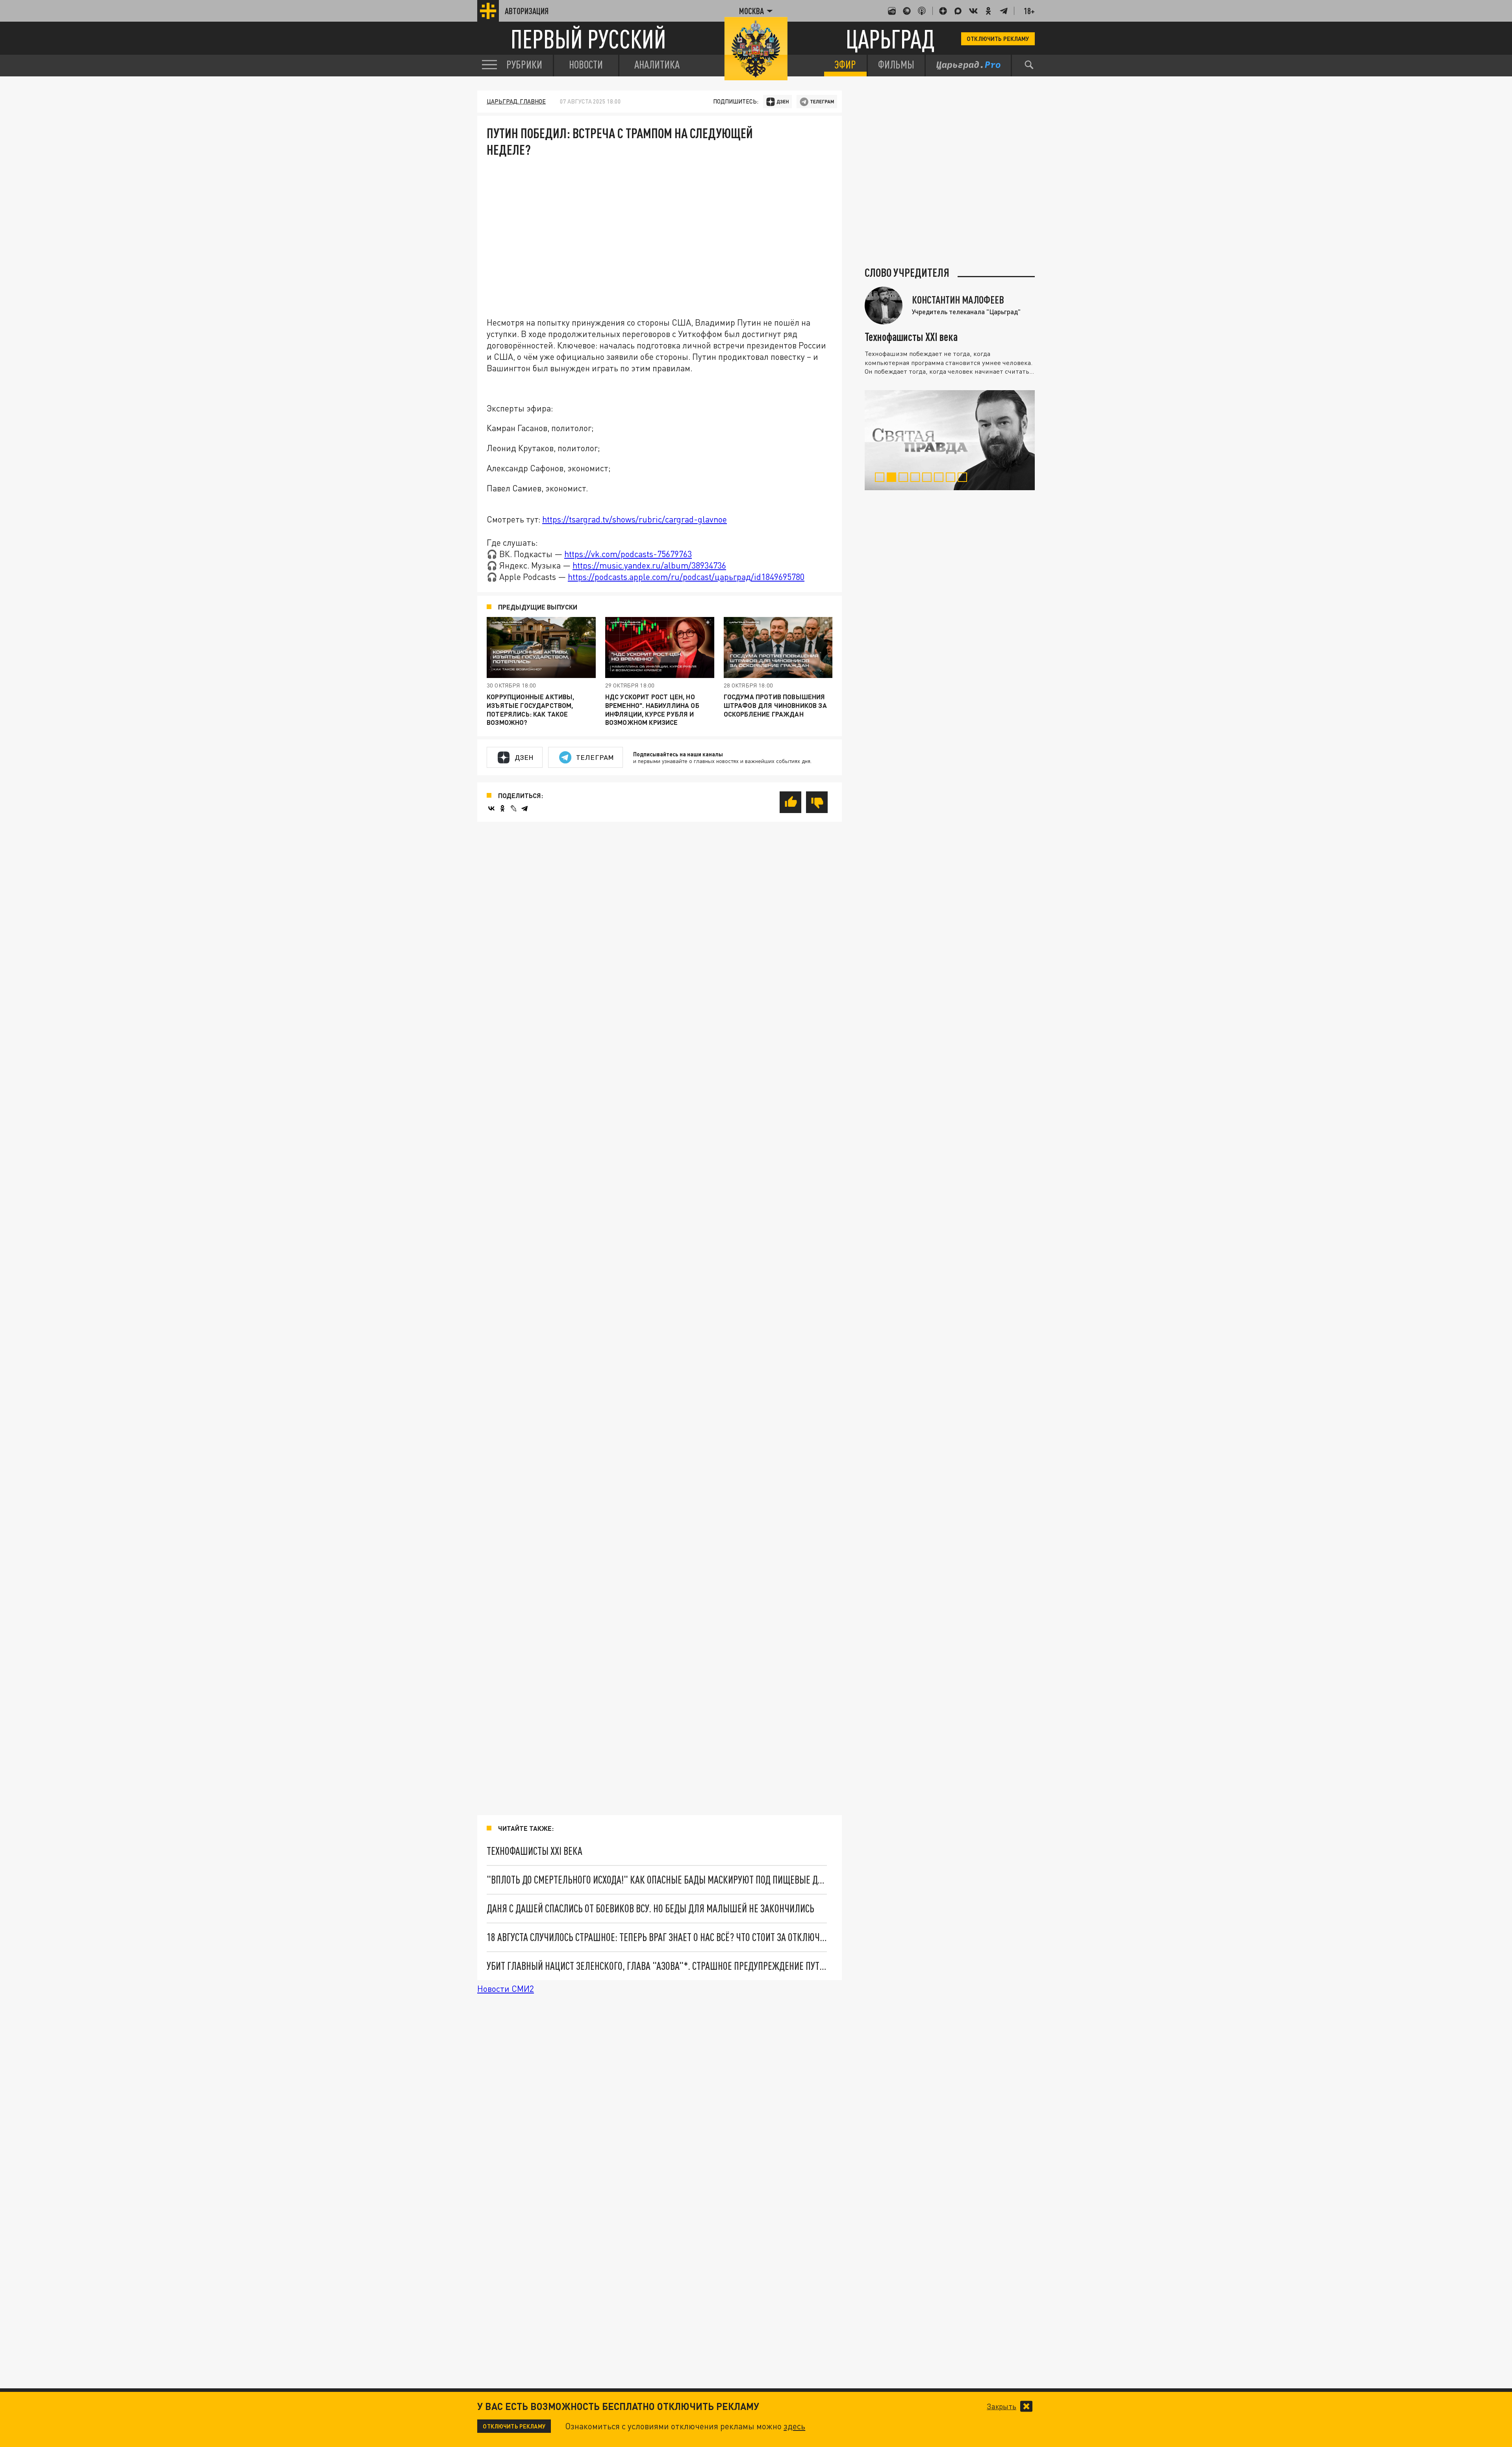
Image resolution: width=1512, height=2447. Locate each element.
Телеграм (595, 757)
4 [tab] (916, 478)
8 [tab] (964, 478)
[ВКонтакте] (491, 808)
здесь (794, 2426)
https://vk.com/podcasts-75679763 (628, 554)
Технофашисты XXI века (535, 1851)
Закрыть (1002, 2406)
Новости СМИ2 (506, 1989)
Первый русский (588, 39)
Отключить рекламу (998, 39)
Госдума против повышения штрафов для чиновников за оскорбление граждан (775, 705)
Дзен (524, 757)
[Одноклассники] (502, 808)
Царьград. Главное (516, 101)
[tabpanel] (950, 440)
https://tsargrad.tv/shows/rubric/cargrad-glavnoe (635, 519)
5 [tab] (928, 478)
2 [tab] (893, 478)
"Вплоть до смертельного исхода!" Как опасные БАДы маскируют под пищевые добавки (657, 1880)
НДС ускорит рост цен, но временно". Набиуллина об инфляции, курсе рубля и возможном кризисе (652, 709)
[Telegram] (524, 808)
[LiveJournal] (513, 808)
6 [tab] (940, 478)
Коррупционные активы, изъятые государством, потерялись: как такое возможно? (531, 709)
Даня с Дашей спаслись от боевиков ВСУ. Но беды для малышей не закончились (650, 1908)
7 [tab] (952, 478)
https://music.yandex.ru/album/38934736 (649, 565)
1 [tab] (881, 478)
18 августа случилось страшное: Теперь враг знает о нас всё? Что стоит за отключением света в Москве (657, 1937)
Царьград (890, 39)
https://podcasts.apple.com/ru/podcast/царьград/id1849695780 (686, 577)
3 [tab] (905, 478)
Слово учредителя (907, 272)
